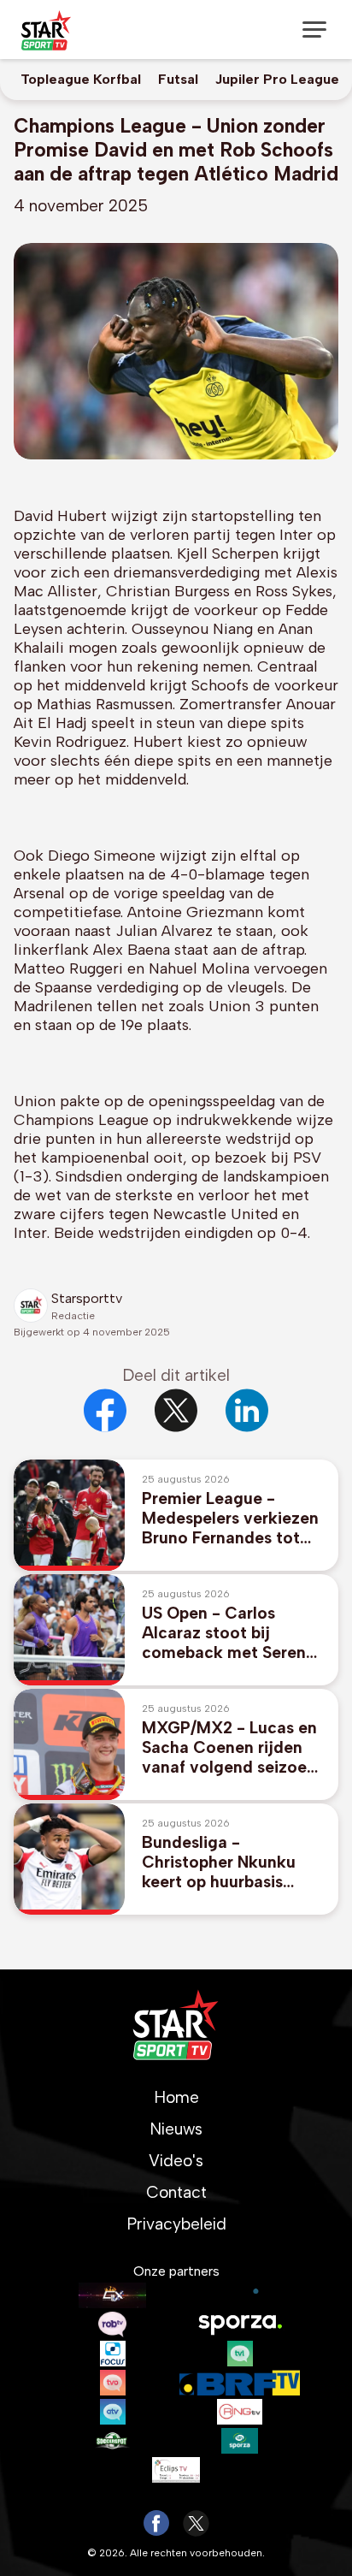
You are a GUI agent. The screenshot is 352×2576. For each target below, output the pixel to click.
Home (176, 2097)
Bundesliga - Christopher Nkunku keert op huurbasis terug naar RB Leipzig (224, 1862)
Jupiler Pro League (277, 79)
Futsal (178, 79)
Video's (176, 2161)
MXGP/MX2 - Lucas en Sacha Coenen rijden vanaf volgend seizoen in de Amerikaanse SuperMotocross (229, 1747)
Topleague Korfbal (81, 79)
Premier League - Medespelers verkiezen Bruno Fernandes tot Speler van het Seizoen (230, 1518)
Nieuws (176, 2129)
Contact (176, 2192)
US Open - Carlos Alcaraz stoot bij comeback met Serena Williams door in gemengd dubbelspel (229, 1633)
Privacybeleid (176, 2224)
